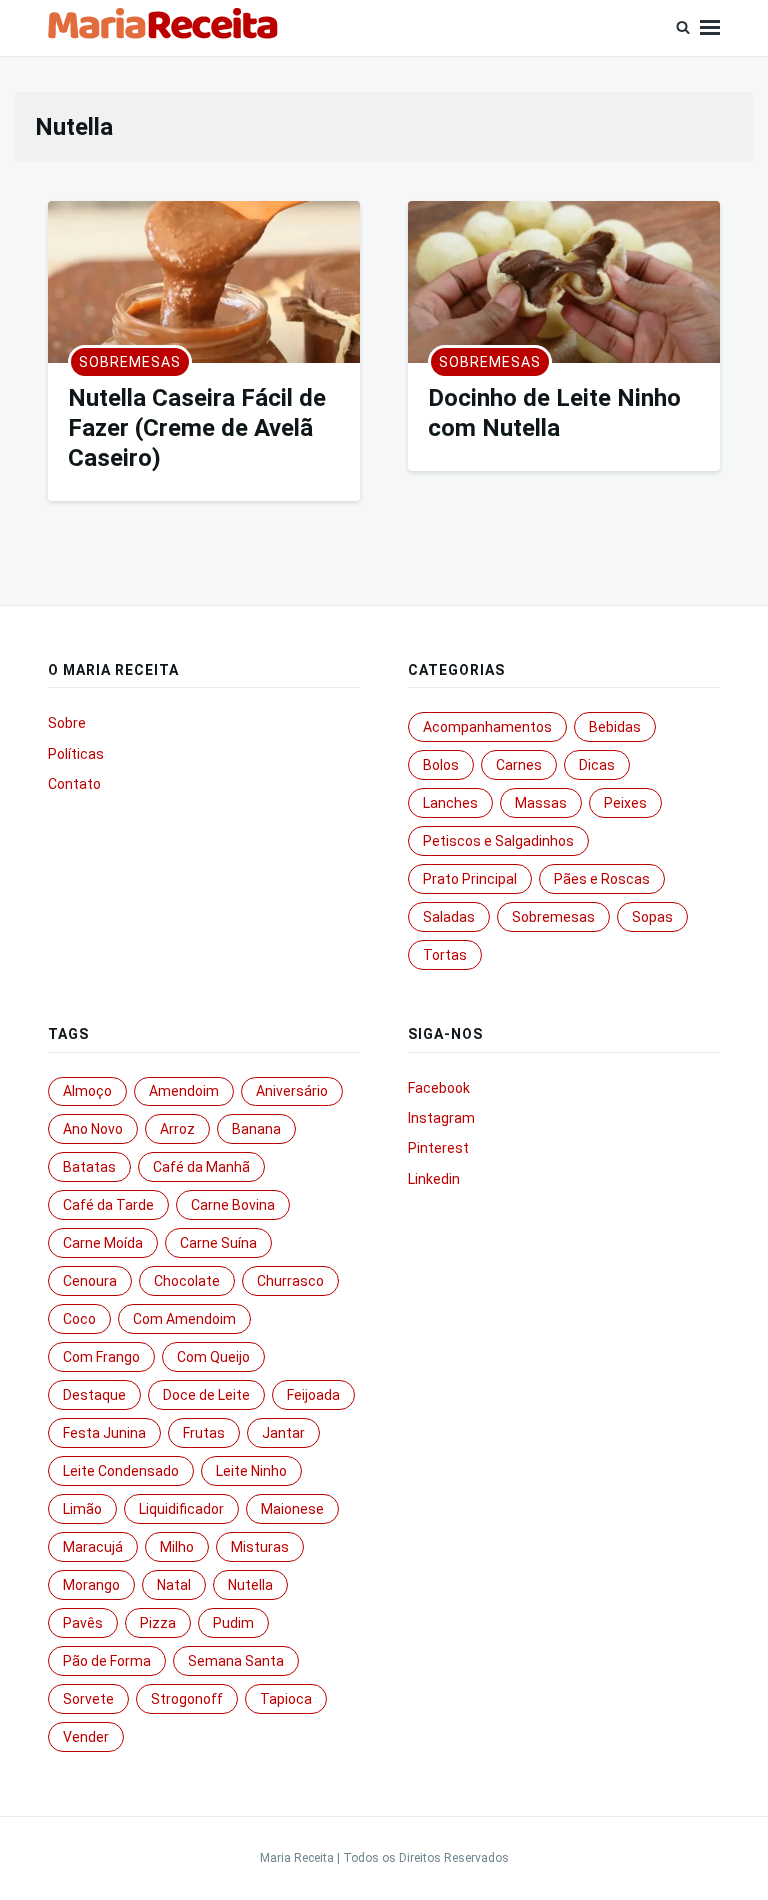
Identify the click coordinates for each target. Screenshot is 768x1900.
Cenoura (90, 1281)
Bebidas (615, 727)
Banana (256, 1129)
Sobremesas (130, 362)
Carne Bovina (233, 1205)
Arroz (177, 1129)
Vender (86, 1737)
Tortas (445, 955)
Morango (91, 1585)
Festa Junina (104, 1433)
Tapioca (286, 1699)
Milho (177, 1547)
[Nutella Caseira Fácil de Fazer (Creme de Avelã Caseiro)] (204, 282)
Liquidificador (181, 1509)
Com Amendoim (184, 1319)
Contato (74, 784)
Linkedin (434, 1179)
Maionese (292, 1509)
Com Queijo (213, 1357)
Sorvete (88, 1699)
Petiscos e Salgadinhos (498, 841)
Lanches (450, 803)
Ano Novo (93, 1129)
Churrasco (290, 1281)
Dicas (597, 765)
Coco (79, 1319)
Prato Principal (470, 879)
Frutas (204, 1433)
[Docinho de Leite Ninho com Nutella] (564, 282)
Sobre (67, 723)
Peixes (625, 803)
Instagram (441, 1118)
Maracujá (93, 1547)
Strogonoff (187, 1699)
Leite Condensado (121, 1471)
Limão (82, 1509)
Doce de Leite (206, 1395)
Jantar (283, 1433)
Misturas (260, 1547)
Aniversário (292, 1091)
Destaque (94, 1395)
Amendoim (184, 1091)
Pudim (233, 1623)
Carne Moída (103, 1243)
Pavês (83, 1623)
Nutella (250, 1585)
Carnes (519, 765)
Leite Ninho (251, 1471)
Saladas (449, 917)
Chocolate (187, 1281)
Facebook (439, 1088)
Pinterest (438, 1148)
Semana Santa (236, 1661)
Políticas (76, 754)
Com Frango (101, 1357)
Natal (174, 1585)
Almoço (87, 1091)
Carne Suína (218, 1243)
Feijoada (313, 1395)
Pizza (158, 1623)
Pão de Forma (107, 1661)
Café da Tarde (108, 1205)
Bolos (441, 765)
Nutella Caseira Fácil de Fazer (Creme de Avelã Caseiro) (197, 428)
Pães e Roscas (602, 879)
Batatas (89, 1167)
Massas (541, 803)
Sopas (652, 917)
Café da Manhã (201, 1167)
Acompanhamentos (487, 727)
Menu (710, 28)
